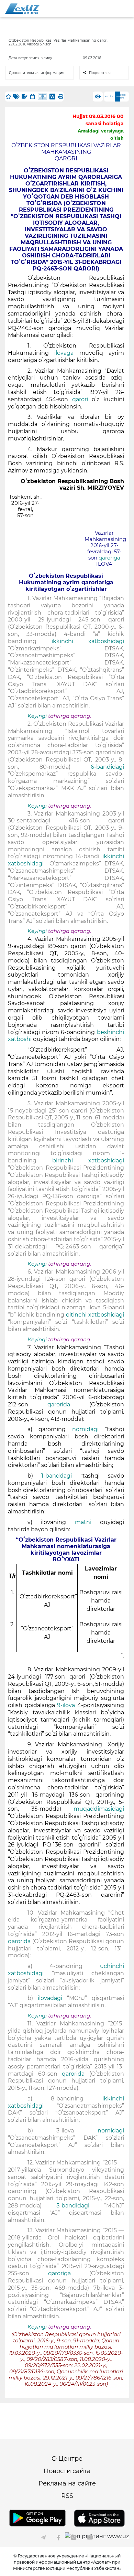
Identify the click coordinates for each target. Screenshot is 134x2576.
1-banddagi (61, 1476)
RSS (67, 2496)
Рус (107, 96)
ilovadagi (52, 1998)
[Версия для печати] (60, 97)
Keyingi (37, 716)
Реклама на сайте (67, 2483)
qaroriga (109, 558)
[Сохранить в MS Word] (52, 97)
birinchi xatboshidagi (88, 1161)
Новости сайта (67, 2471)
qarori (82, 399)
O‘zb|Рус (123, 97)
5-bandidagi (80, 2206)
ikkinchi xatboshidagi (88, 641)
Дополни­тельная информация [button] (37, 73)
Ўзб (112, 96)
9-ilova (67, 1705)
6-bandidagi (107, 767)
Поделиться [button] (100, 73)
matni (87, 1522)
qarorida (68, 1404)
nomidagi (88, 1429)
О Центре (67, 2459)
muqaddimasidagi (99, 1809)
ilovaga (67, 353)
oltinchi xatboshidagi (95, 1315)
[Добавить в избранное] (8, 97)
